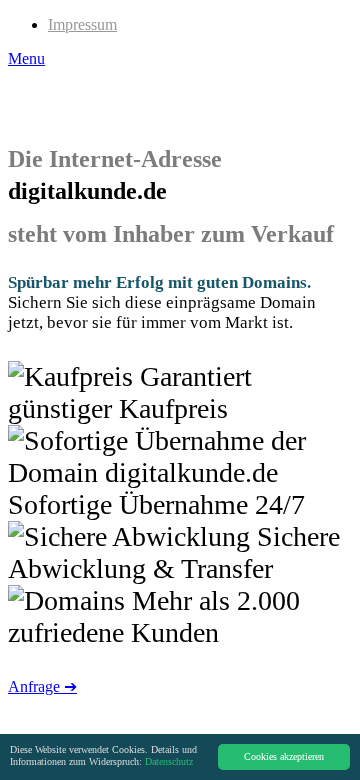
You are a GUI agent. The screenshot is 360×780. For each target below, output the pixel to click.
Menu (26, 58)
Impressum (82, 24)
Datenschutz (169, 761)
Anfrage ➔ (42, 686)
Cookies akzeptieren (284, 756)
